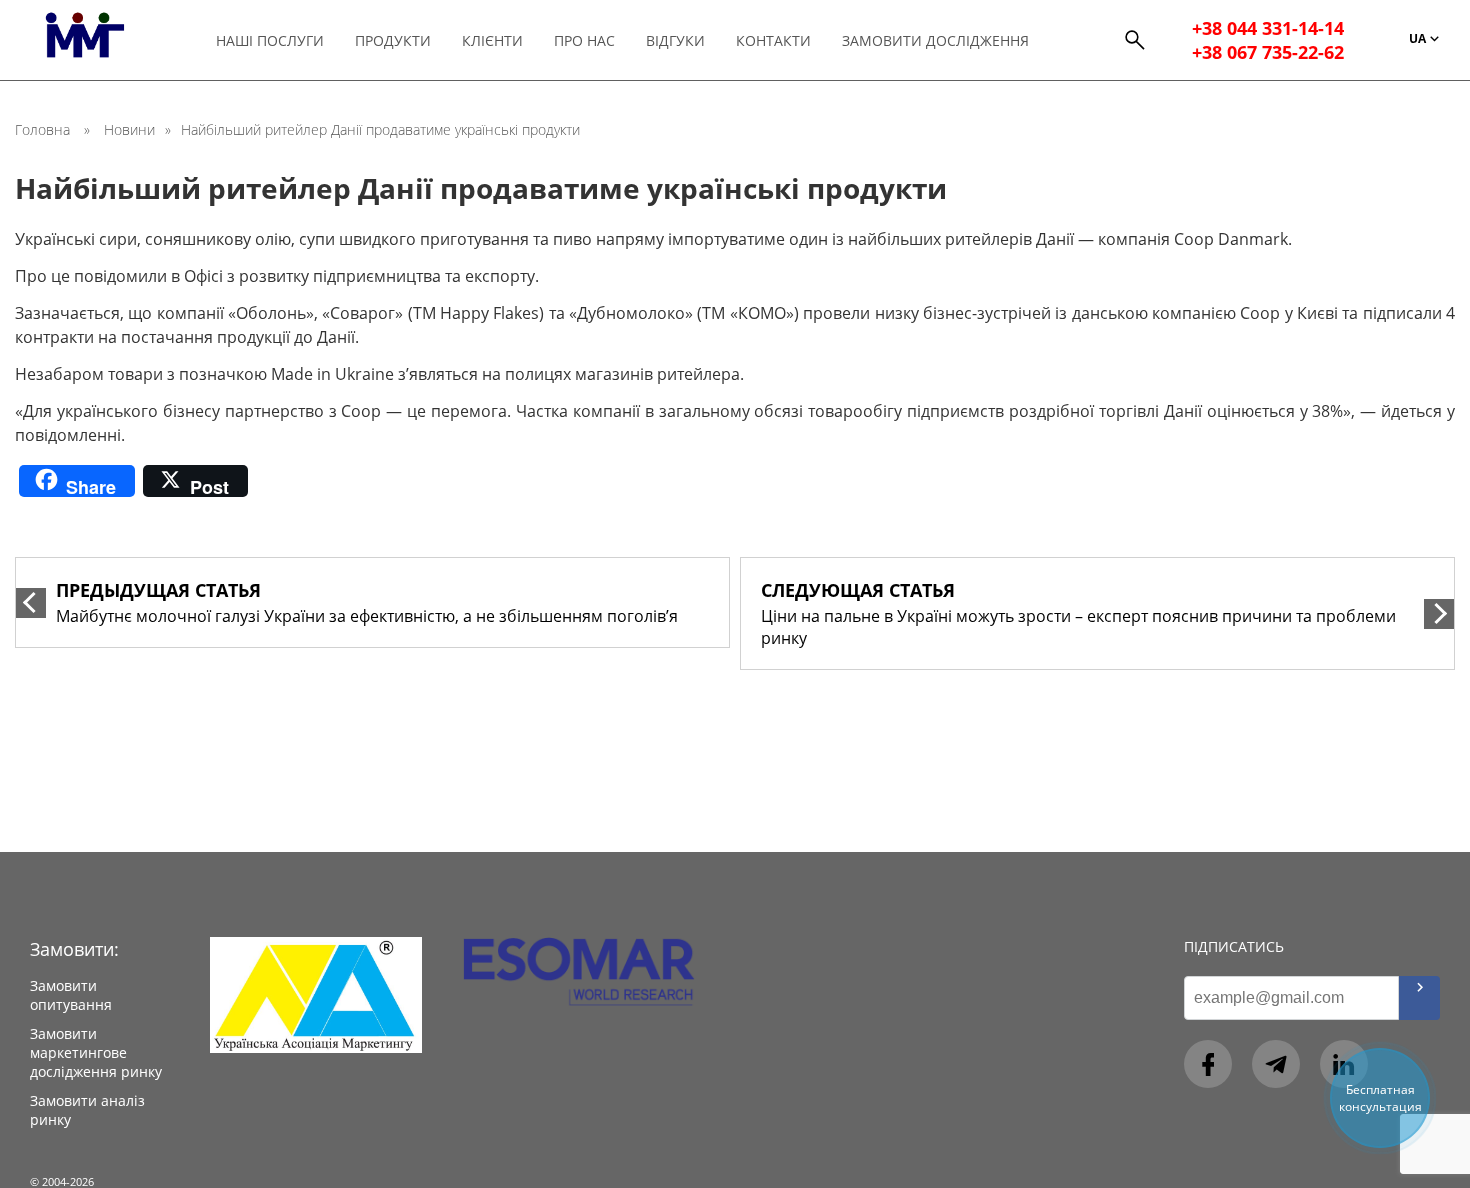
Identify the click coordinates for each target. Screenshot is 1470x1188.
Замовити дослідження (935, 40)
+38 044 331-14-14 (1268, 28)
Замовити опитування (71, 995)
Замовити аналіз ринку (87, 1110)
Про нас (584, 40)
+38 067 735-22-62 (1268, 52)
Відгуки (675, 40)
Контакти (773, 40)
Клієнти (492, 40)
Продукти (393, 40)
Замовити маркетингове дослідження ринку (96, 1052)
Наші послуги (270, 40)
